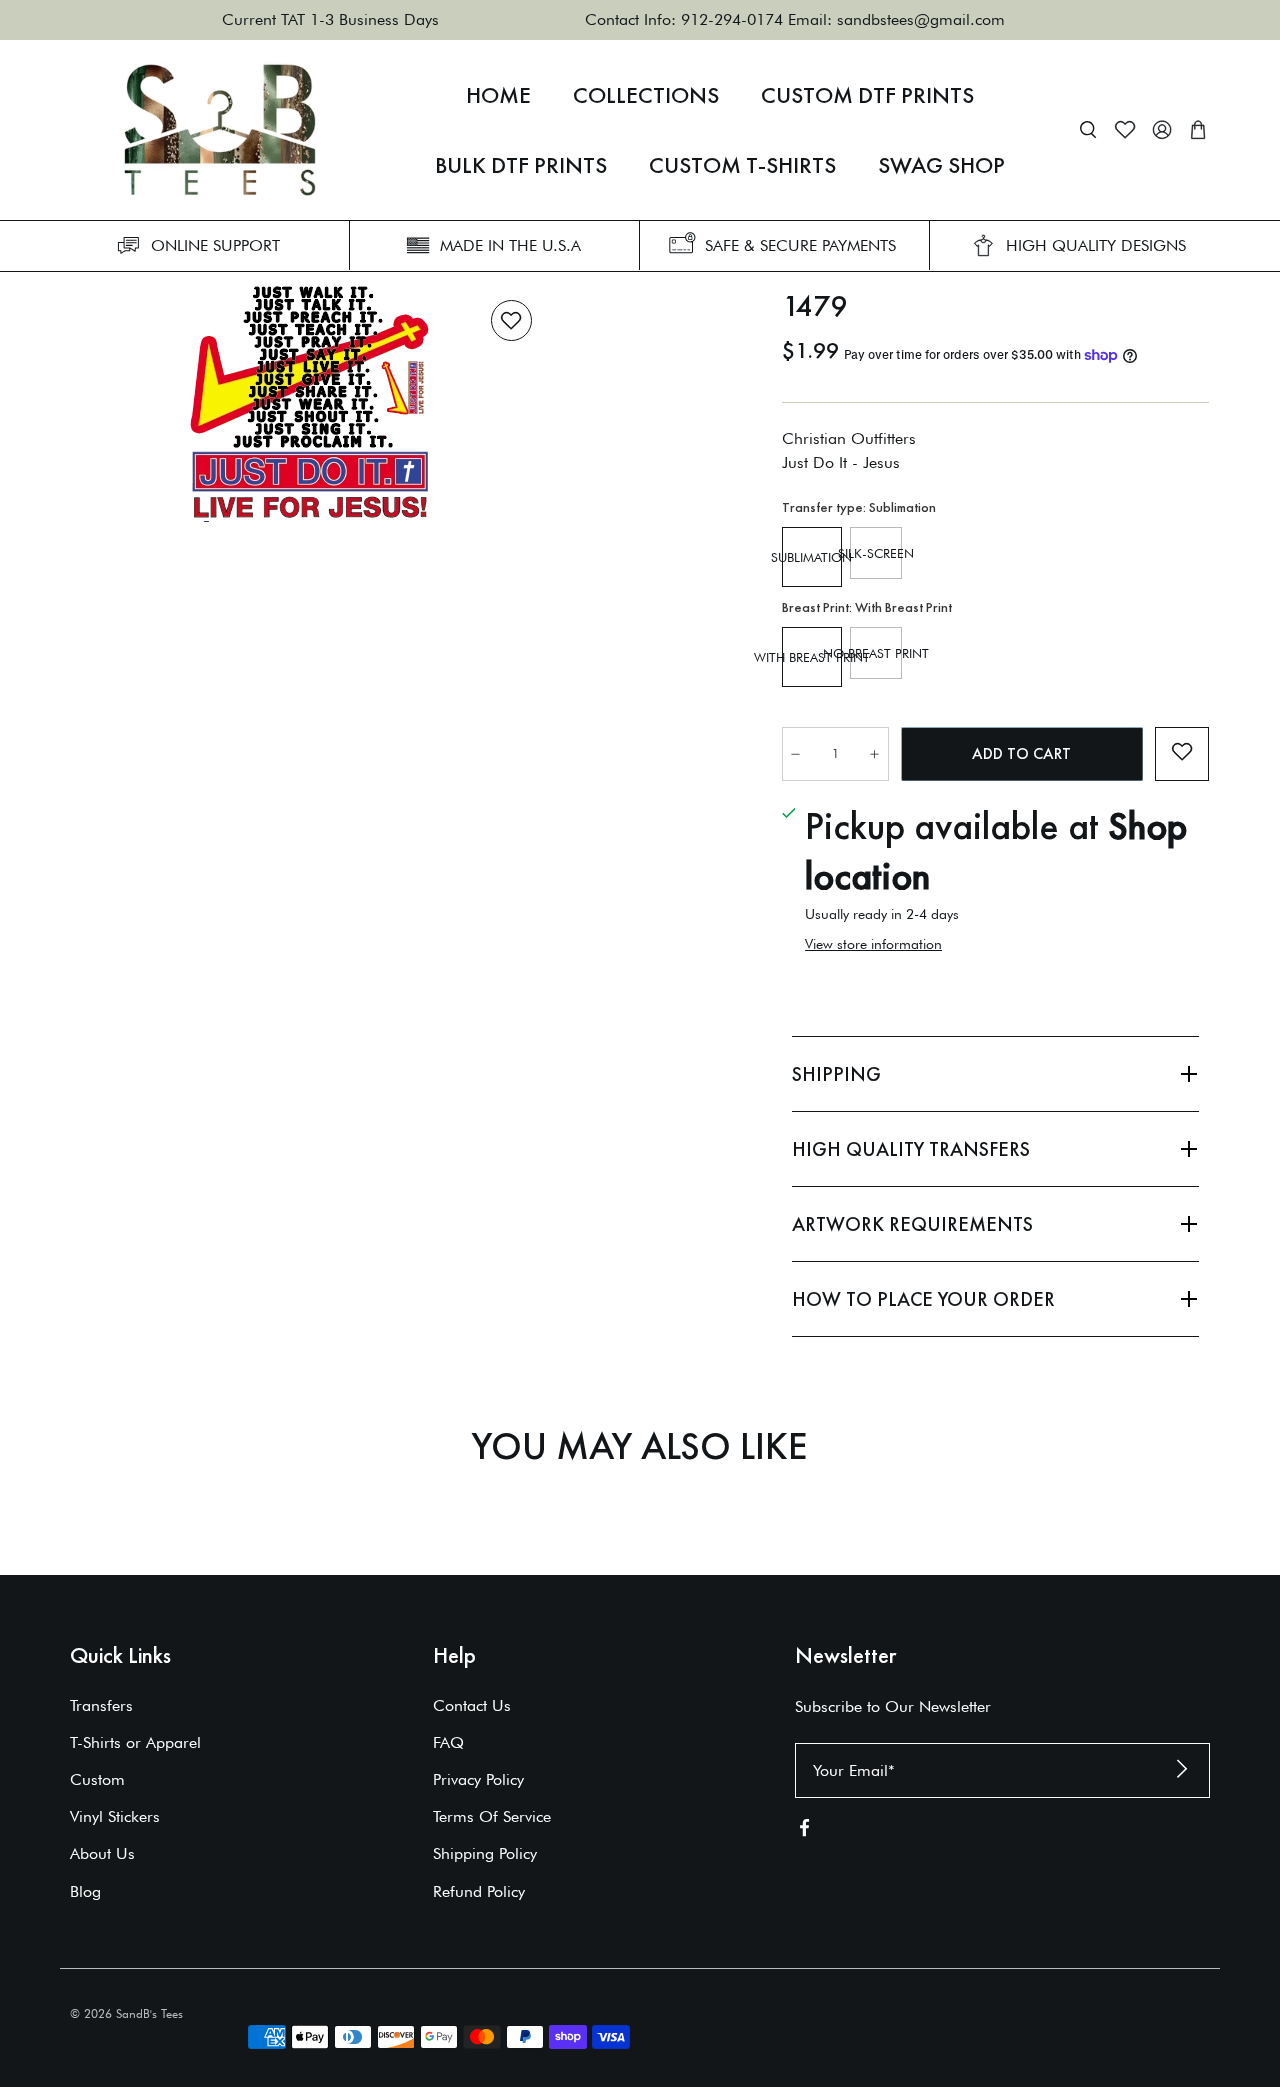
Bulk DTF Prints (521, 165)
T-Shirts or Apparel (135, 1742)
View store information (873, 944)
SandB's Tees (149, 2013)
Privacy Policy (478, 1779)
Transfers (101, 1705)
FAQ (448, 1742)
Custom (97, 1779)
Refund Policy (479, 1891)
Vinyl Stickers (115, 1816)
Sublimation (812, 557)
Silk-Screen (876, 553)
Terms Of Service (492, 1816)
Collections (646, 95)
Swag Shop (941, 165)
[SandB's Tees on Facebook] (804, 1831)
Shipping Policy (485, 1853)
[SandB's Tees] (220, 130)
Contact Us (472, 1705)
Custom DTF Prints (867, 95)
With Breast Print (812, 657)
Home (498, 95)
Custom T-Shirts (742, 165)
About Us (102, 1853)
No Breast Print (876, 653)
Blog (85, 1891)
